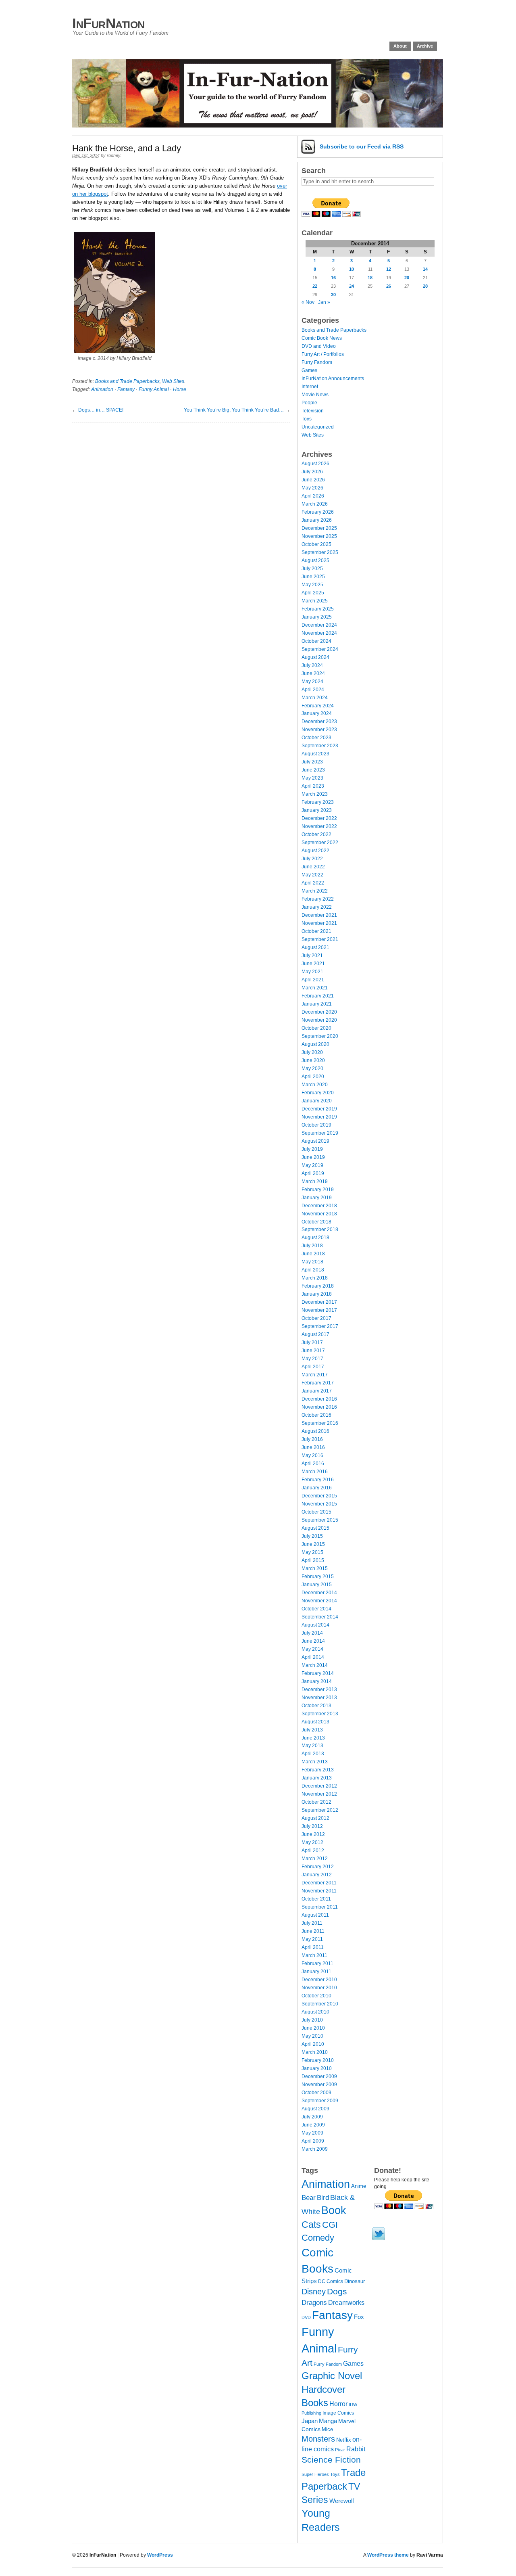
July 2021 (312, 956)
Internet (310, 387)
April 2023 (313, 786)
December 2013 (319, 1689)
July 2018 (312, 1246)
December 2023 (319, 721)
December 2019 (319, 1109)
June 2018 (313, 1254)
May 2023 (312, 778)
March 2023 (315, 794)
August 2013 (315, 1722)
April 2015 (313, 1560)
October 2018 (316, 1222)
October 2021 (316, 931)
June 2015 (313, 1544)
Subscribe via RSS (362, 146)
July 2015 (312, 1536)
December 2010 (319, 1980)
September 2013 (320, 1714)
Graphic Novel (332, 2376)
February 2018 (318, 1286)
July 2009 (312, 2117)
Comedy (318, 2238)
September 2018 (320, 1229)
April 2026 (313, 496)
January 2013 (317, 1778)
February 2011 (317, 1963)
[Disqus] (181, 523)
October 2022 (316, 834)
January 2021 (317, 1004)
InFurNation (108, 23)
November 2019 (319, 1117)
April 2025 (313, 593)
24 (352, 286)
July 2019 (312, 1149)
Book (334, 2210)
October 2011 (316, 1899)
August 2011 (315, 1915)
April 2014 (313, 1657)
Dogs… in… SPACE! (101, 410)
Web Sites (173, 381)
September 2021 (320, 939)
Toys (307, 419)
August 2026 (315, 464)
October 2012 (316, 1802)
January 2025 (317, 617)
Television (313, 411)
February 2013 (318, 1770)
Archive (425, 46)
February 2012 (318, 1867)
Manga (328, 2421)
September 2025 (320, 552)
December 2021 (319, 915)
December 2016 (319, 1399)
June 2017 (313, 1351)
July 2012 (312, 1826)
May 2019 (312, 1165)
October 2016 (316, 1415)
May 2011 (312, 1939)
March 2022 (315, 891)
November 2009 (319, 2085)
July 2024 (312, 665)
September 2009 (320, 2101)
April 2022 (313, 883)
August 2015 (315, 1528)
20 (407, 278)
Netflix (344, 2440)
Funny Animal (154, 389)
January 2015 (317, 1585)
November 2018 (319, 1214)
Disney (314, 2292)
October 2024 (316, 641)
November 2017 (319, 1310)
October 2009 (316, 2093)
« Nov (308, 302)
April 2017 (313, 1367)
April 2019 (313, 1173)
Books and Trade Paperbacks (127, 381)
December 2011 (319, 1883)
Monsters (318, 2439)
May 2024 (312, 682)
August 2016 (315, 1431)
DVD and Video (319, 346)
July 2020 (312, 1052)
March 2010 (315, 2052)
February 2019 (318, 1190)
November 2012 (319, 1794)
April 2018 (313, 1270)
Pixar (340, 2450)
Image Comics (338, 2413)
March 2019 (315, 1181)
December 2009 (319, 2076)
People (309, 403)
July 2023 (312, 762)
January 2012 (317, 1875)
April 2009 (313, 2141)
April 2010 (313, 2044)
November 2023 (319, 730)
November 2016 (319, 1407)
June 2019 (313, 1157)
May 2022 (312, 875)
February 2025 (318, 609)
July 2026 (312, 472)
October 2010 (316, 1996)
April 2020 (313, 1077)
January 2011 (316, 1972)
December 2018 (319, 1206)
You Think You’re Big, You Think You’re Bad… (234, 410)
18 (370, 278)
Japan (310, 2421)
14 (425, 269)
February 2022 (318, 899)
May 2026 (312, 488)
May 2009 (312, 2133)
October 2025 (316, 544)
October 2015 (316, 1512)
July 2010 (312, 2020)
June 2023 (313, 770)
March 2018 (315, 1278)
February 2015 (318, 1577)
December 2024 (319, 625)
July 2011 (312, 1923)
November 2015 (319, 1504)
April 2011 (313, 1947)
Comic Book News (322, 338)
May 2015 (312, 1552)
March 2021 (315, 988)
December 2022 (319, 818)
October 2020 (316, 1028)
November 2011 (319, 1891)
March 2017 (315, 1375)
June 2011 (313, 1931)
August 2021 (315, 947)
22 (315, 286)
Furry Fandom (317, 362)
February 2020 (318, 1093)
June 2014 (313, 1641)
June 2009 (313, 2125)
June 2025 (313, 577)
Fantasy (126, 389)
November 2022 (319, 826)
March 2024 (315, 698)
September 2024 (320, 649)
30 (333, 295)
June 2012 (313, 1834)
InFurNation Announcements (333, 378)
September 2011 (320, 1907)
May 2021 (312, 972)
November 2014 (319, 1601)
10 (352, 269)
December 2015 (319, 1496)
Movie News (315, 395)
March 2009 (315, 2149)
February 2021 (318, 996)
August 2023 (315, 754)
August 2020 (315, 1044)
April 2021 (313, 980)
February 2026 (318, 512)
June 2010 (313, 2028)
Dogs (337, 2291)
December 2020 (319, 1012)
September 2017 (320, 1326)
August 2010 (315, 2012)
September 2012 (320, 1810)
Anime (359, 2186)
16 (333, 278)
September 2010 (320, 2004)
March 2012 (315, 1859)
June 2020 (313, 1060)
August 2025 (315, 560)
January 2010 (317, 2068)
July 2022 (312, 859)
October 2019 (316, 1125)
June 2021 (313, 964)
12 (389, 269)
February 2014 (318, 1673)
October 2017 (316, 1318)
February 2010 (318, 2060)
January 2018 (317, 1294)
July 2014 (312, 1633)
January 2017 (317, 1391)
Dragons (314, 2302)
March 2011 (314, 1955)
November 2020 (319, 1020)
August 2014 (315, 1625)
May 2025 (312, 585)
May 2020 (312, 1068)
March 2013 (315, 1762)
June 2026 (313, 480)
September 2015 (320, 1520)
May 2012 (312, 1842)
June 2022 (313, 867)
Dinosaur (355, 2281)
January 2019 (317, 1198)
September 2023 (320, 746)
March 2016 (315, 1472)
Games (309, 370)
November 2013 (319, 1698)
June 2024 (313, 673)
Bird (323, 2198)
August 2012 (315, 1818)
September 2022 (320, 843)
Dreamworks (346, 2303)
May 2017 (312, 1359)
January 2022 (317, 907)
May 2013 (312, 1746)
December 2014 (319, 1593)
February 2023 (318, 802)
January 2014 (317, 1681)
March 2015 (315, 1568)
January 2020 (317, 1101)
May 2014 (312, 1649)
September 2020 (320, 1036)
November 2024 (319, 633)
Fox (359, 2317)
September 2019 (320, 1133)
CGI (330, 2225)
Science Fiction (331, 2460)
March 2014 (315, 1665)
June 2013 (313, 1738)
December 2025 (319, 528)
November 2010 (319, 1988)
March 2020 (315, 1085)
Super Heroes (315, 2474)
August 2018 (315, 1238)
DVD (306, 2317)
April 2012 (313, 1850)
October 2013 (316, 1706)
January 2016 (317, 1488)
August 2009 (315, 2109)
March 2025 (315, 601)
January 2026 (317, 520)
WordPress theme (388, 2555)
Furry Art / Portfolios (323, 354)
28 (425, 286)
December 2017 (319, 1302)
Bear (309, 2198)
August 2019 (315, 1141)
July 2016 (312, 1439)
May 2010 (312, 2036)
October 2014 (316, 1609)
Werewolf (342, 2501)
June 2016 (313, 1447)
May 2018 (312, 1262)
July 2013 (312, 1730)
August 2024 (315, 657)
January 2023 (317, 810)
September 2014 (320, 1617)
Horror (338, 2404)
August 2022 (315, 851)
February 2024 (318, 706)
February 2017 (318, 1383)
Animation (102, 389)
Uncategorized (318, 427)
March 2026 (315, 504)
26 (389, 286)
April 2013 (313, 1754)
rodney (113, 155)
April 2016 (313, 1464)
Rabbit (356, 2449)
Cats (311, 2225)
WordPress (160, 2555)
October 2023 (316, 738)
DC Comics (331, 2281)
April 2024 (313, 690)
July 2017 (312, 1342)
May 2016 (312, 1455)
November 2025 (319, 536)
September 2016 (320, 1423)
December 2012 (319, 1786)
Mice (327, 2429)
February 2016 (318, 1480)
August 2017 (315, 1334)
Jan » (324, 302)
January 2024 (317, 713)
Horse (180, 389)
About (400, 46)
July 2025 (312, 569)
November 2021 (319, 923)
